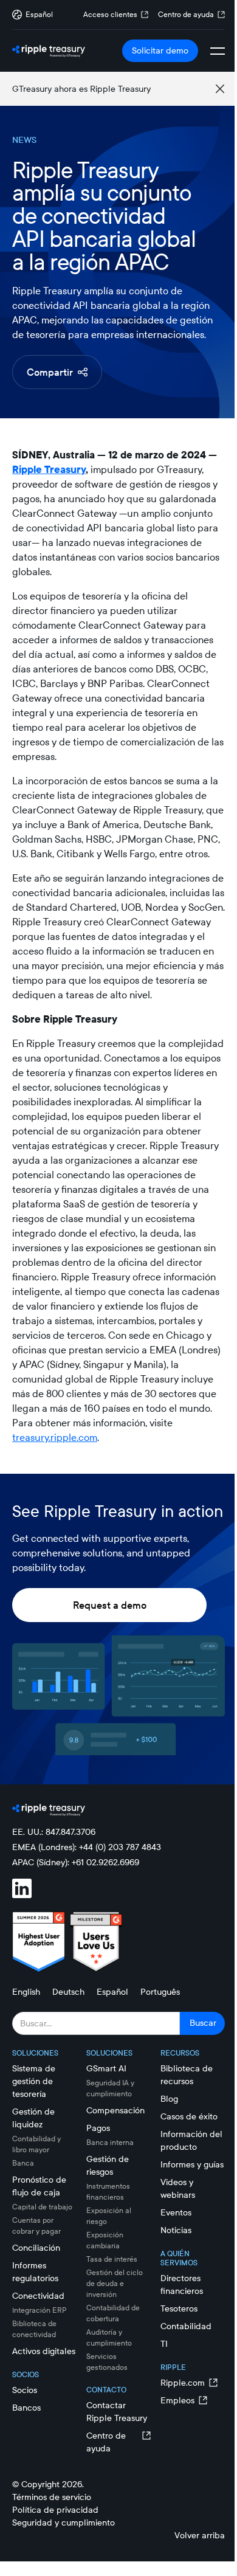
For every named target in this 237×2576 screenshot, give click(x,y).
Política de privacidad (55, 2510)
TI (164, 2344)
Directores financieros (182, 2284)
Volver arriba (200, 2535)
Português (160, 1992)
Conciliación (36, 2248)
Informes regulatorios (35, 2272)
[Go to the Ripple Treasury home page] (49, 51)
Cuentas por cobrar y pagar (36, 2226)
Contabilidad (186, 2326)
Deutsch (68, 1992)
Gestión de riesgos (108, 2165)
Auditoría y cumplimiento (109, 2337)
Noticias (176, 2230)
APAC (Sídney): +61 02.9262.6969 (76, 1862)
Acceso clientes (110, 14)
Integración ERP (39, 2310)
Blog (169, 2099)
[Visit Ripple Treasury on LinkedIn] (29, 1890)
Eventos (176, 2212)
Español (112, 1992)
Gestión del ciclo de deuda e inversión (115, 2283)
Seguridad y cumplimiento (64, 2522)
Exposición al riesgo (109, 2216)
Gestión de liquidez (33, 2118)
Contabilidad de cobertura (113, 2313)
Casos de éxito (189, 2116)
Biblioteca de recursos (187, 2075)
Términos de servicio (52, 2497)
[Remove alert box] (220, 89)
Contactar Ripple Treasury (117, 2412)
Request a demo (110, 1605)
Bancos (26, 2408)
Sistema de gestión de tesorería (34, 2081)
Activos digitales (44, 2351)
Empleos (177, 2400)
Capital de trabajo (42, 2207)
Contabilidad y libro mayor (36, 2144)
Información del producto (191, 2140)
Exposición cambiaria (105, 2240)
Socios (25, 2390)
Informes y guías (192, 2164)
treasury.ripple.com (55, 1437)
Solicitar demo (160, 50)
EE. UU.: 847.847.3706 (54, 1832)
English (26, 1992)
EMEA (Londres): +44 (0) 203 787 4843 (87, 1847)
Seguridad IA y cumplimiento (110, 2088)
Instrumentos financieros (108, 2191)
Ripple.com (183, 2383)
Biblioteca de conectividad (34, 2329)
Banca (23, 2163)
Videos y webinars (178, 2188)
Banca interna (110, 2142)
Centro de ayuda (186, 14)
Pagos (98, 2128)
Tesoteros (179, 2308)
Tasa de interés (112, 2259)
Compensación (115, 2110)
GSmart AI (106, 2068)
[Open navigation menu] (218, 51)
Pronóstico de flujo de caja (39, 2186)
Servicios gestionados (107, 2362)
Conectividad (38, 2296)
